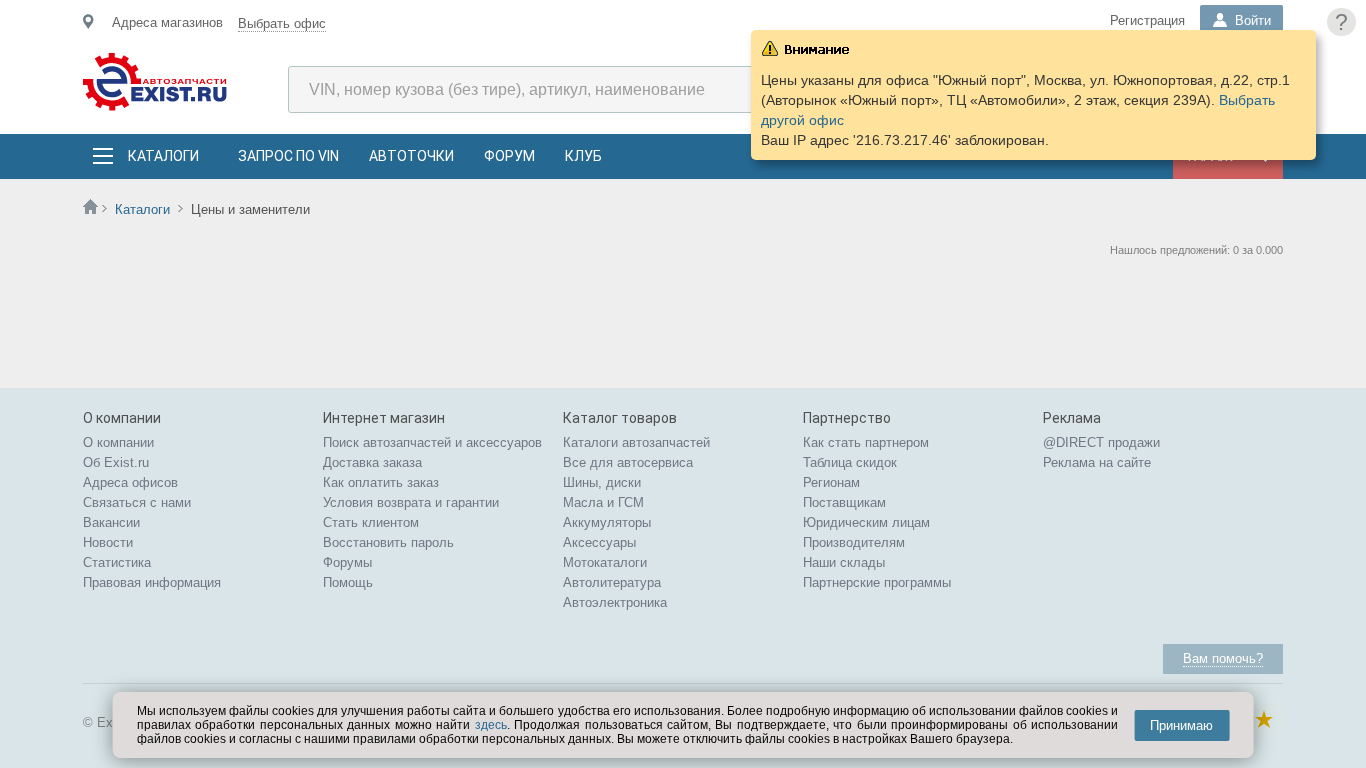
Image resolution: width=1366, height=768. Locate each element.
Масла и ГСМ (603, 502)
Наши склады (844, 562)
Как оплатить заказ (381, 482)
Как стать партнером (866, 442)
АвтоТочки (411, 156)
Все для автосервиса (628, 462)
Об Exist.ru (116, 462)
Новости (108, 542)
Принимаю (1181, 725)
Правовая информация (152, 582)
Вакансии (111, 522)
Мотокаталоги (605, 562)
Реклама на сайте (1097, 462)
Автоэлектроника (615, 602)
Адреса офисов (130, 482)
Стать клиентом (371, 522)
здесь (491, 725)
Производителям (854, 542)
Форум (509, 156)
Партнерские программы (877, 582)
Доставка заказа (372, 462)
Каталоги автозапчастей (636, 442)
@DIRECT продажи (1101, 442)
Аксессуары (599, 542)
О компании (118, 442)
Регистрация (1147, 20)
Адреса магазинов (167, 22)
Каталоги (163, 156)
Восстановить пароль (388, 542)
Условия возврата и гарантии (411, 502)
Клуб (583, 156)
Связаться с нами (137, 502)
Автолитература (612, 582)
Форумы (347, 562)
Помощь (348, 582)
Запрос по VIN (288, 156)
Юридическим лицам (866, 522)
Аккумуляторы (607, 522)
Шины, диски (602, 482)
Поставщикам (844, 502)
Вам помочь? (1223, 658)
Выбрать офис (282, 23)
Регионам (831, 482)
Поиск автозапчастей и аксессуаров (432, 442)
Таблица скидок (850, 462)
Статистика (117, 562)
